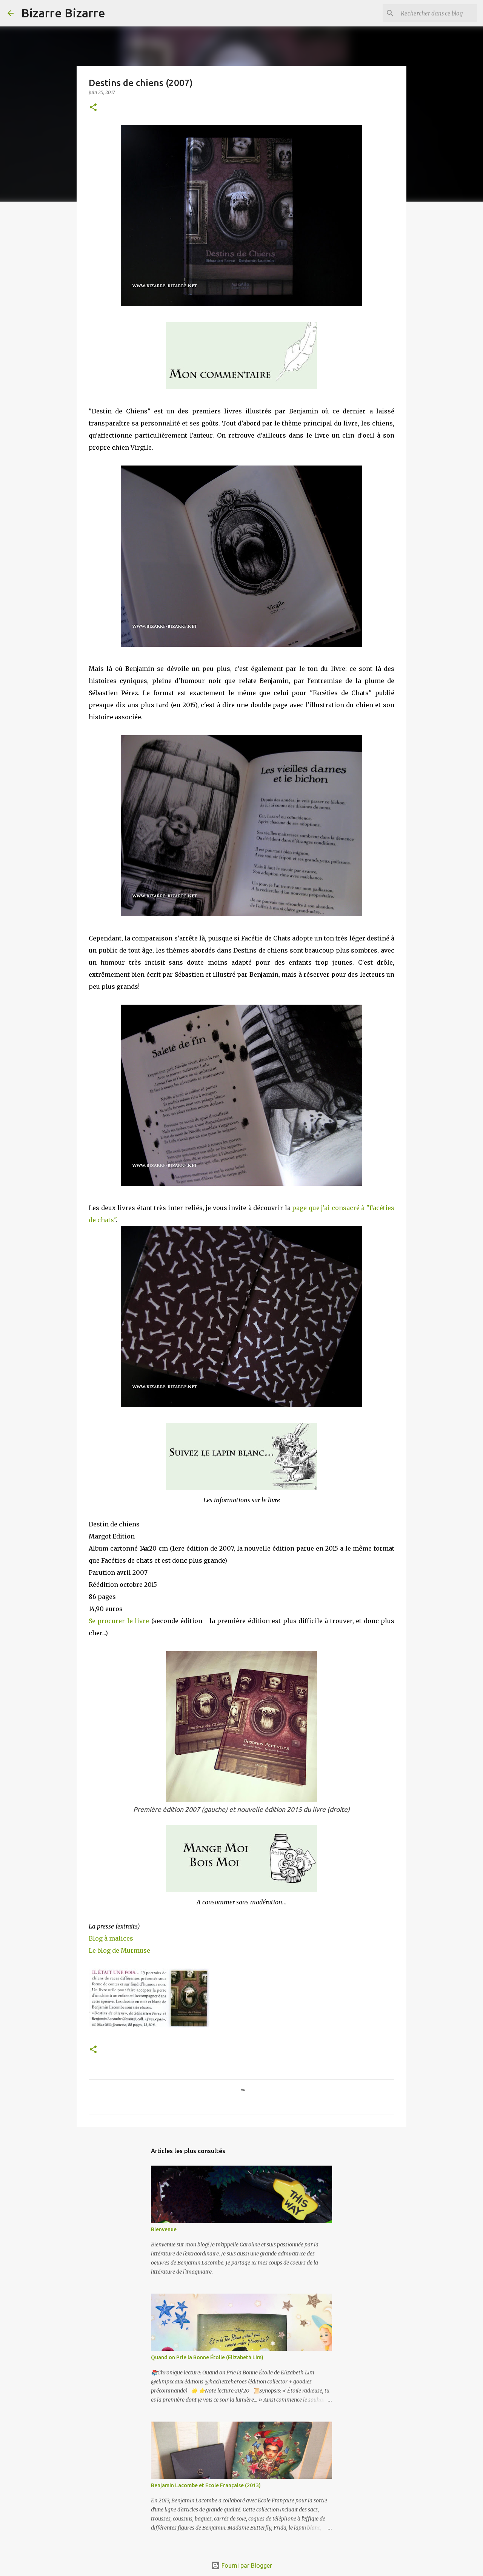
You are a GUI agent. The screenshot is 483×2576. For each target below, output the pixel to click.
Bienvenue (164, 2229)
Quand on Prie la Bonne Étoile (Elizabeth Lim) (207, 2357)
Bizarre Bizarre (63, 13)
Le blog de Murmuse (119, 1950)
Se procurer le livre (119, 1621)
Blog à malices (111, 1938)
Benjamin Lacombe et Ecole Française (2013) (206, 2485)
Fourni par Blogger (246, 2565)
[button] (93, 108)
